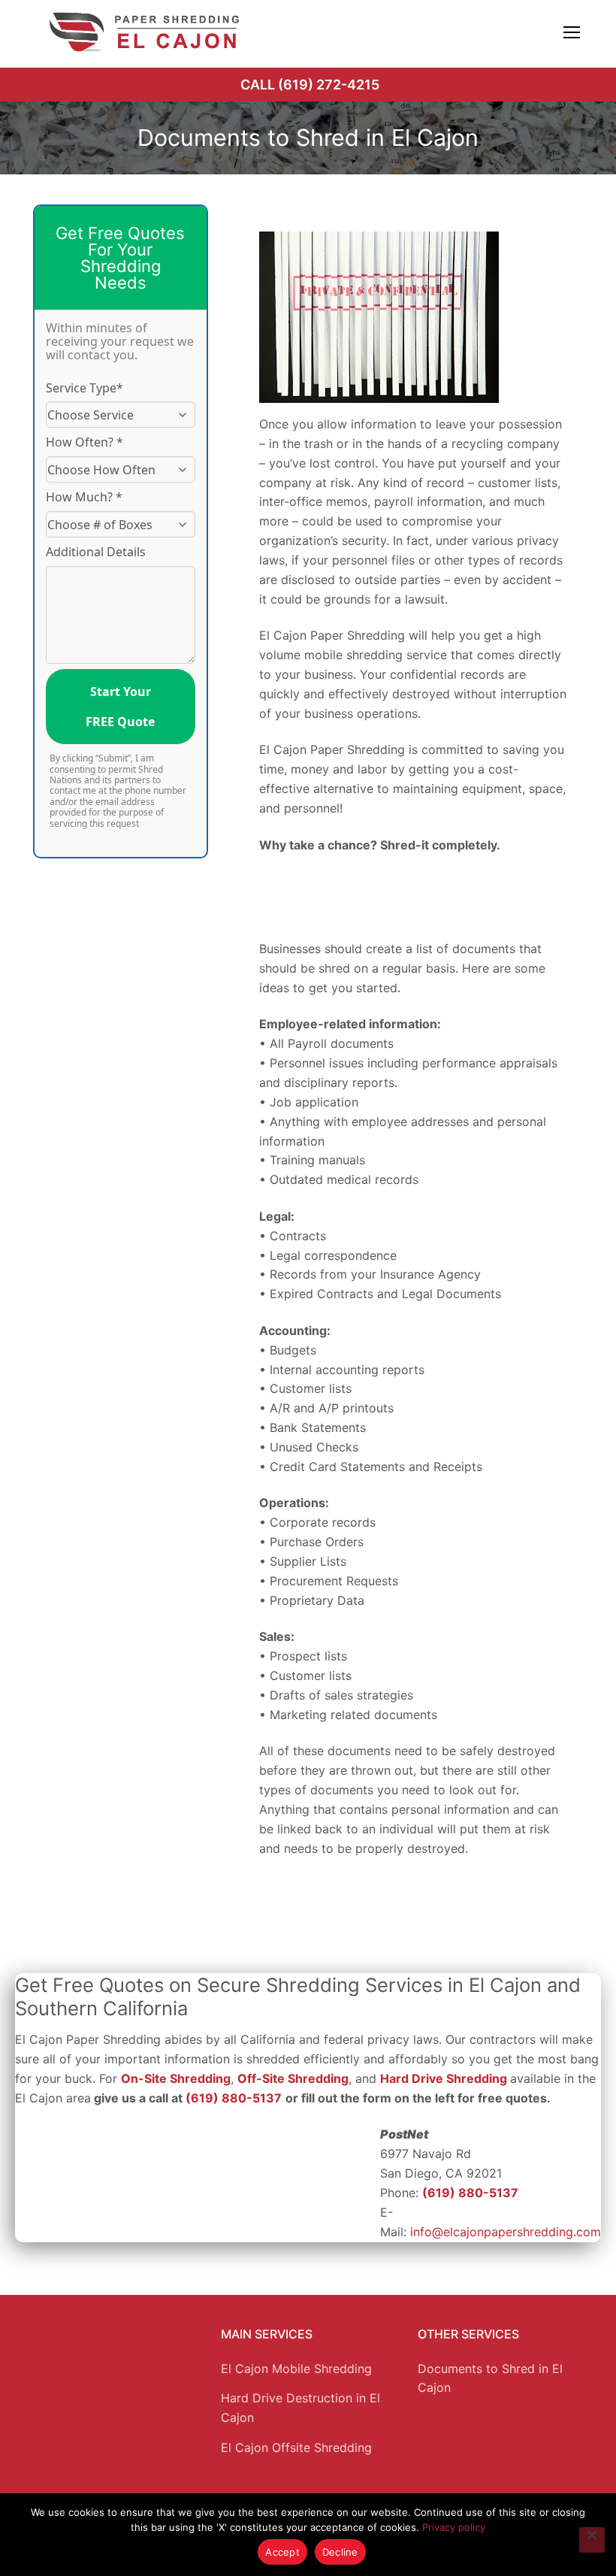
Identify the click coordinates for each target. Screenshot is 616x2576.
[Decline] (592, 2540)
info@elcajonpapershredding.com (506, 2232)
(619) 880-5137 (234, 2098)
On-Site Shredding (176, 2078)
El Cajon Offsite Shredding (296, 2447)
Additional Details (96, 552)
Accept (282, 2552)
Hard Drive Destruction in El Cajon (300, 2408)
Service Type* (85, 388)
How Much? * (84, 497)
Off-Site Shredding (293, 2078)
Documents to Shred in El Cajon (490, 2378)
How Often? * (85, 442)
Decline (340, 2552)
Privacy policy (454, 2527)
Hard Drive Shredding (444, 2078)
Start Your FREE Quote (120, 707)
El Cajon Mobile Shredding (296, 2369)
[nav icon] (572, 32)
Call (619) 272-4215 (310, 85)
